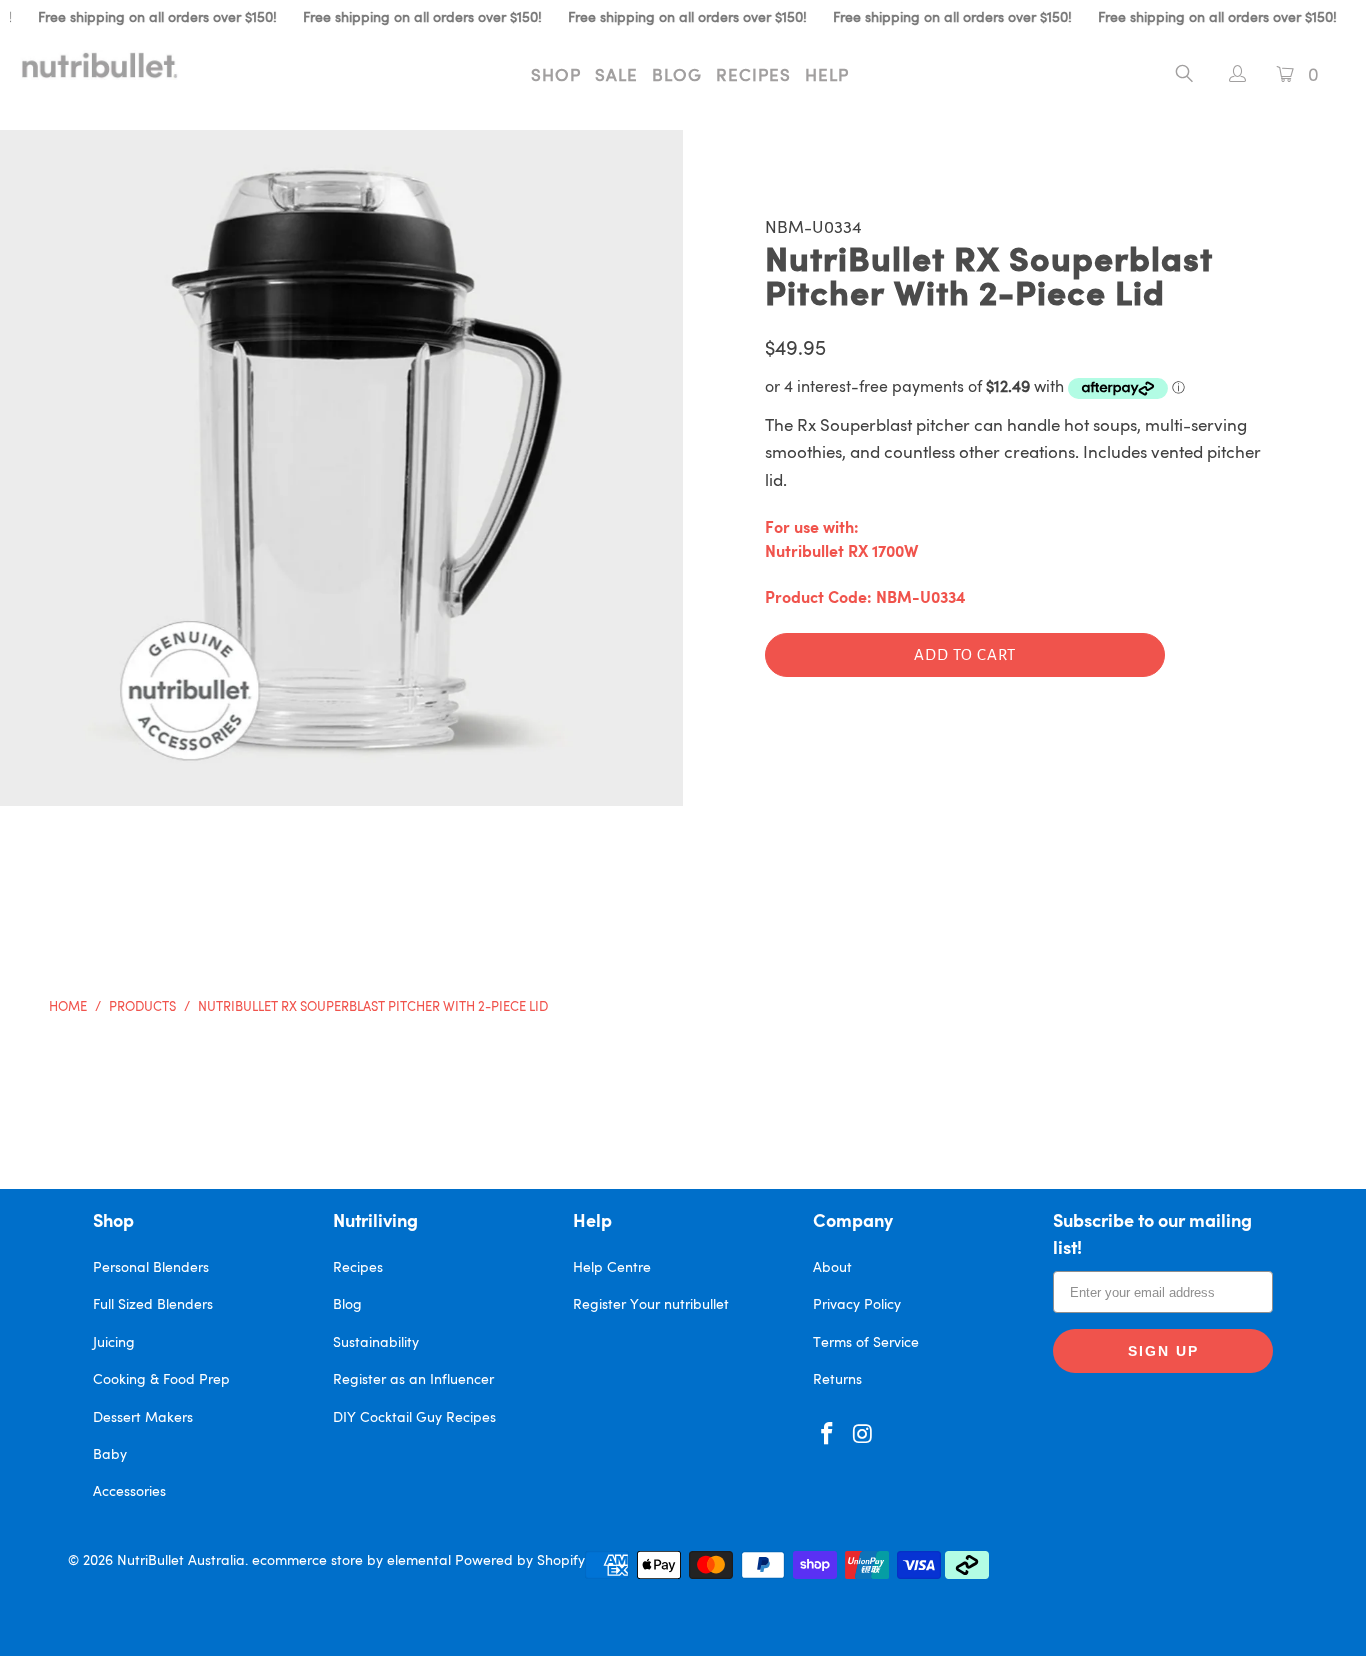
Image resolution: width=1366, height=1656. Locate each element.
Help (827, 76)
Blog (677, 76)
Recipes (753, 76)
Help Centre (612, 1268)
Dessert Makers (143, 1418)
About (832, 1268)
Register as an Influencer (413, 1380)
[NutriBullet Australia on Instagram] (864, 1435)
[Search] (1184, 77)
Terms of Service (866, 1343)
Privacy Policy (857, 1305)
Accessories (129, 1492)
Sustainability (376, 1343)
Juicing (114, 1343)
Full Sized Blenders (153, 1305)
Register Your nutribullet (651, 1305)
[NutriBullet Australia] (119, 65)
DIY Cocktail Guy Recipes (414, 1418)
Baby (110, 1455)
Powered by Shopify (520, 1561)
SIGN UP (1163, 1351)
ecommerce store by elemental (351, 1561)
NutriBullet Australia (181, 1561)
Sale (616, 76)
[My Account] (1227, 76)
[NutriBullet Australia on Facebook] (828, 1435)
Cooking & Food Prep (161, 1380)
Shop (556, 76)
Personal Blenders (151, 1268)
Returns (837, 1380)
